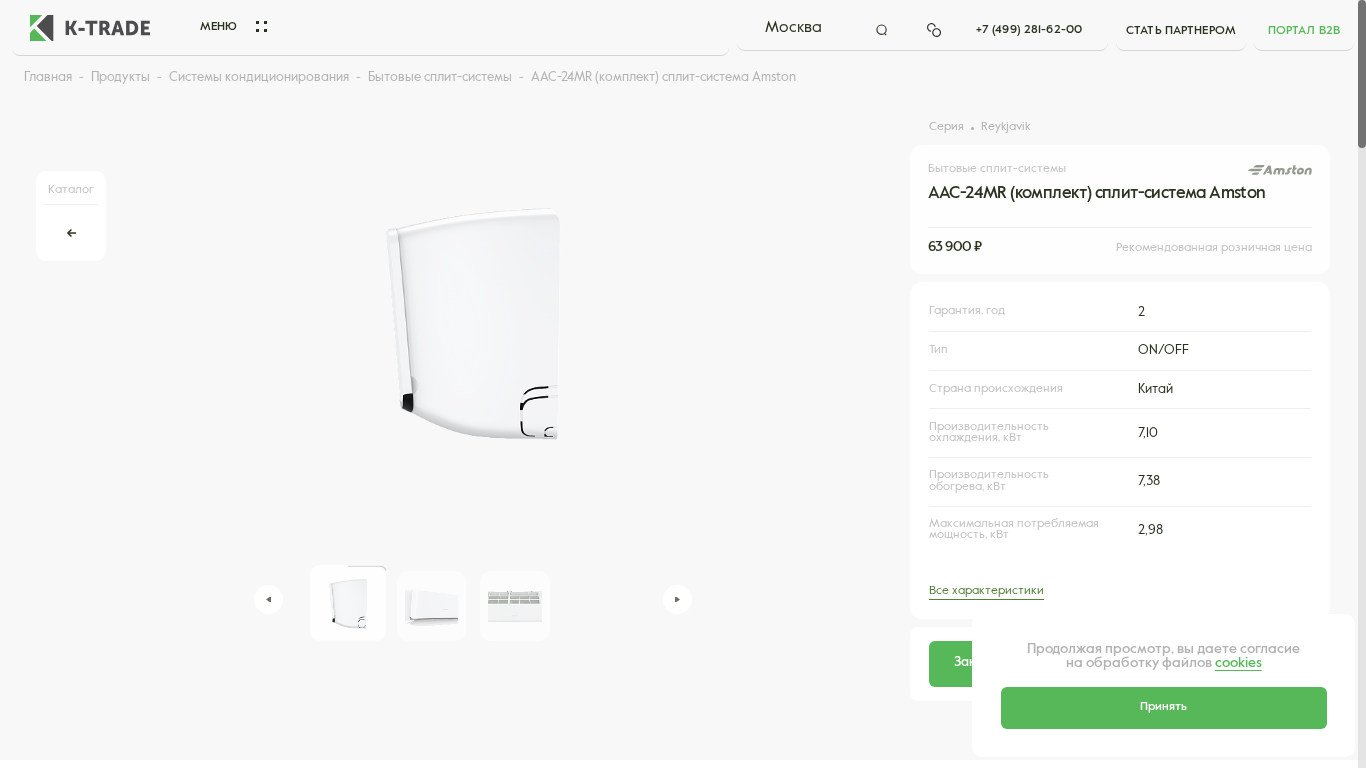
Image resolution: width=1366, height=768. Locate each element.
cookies (1238, 663)
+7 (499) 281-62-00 (1029, 30)
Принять (1163, 706)
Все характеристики (986, 591)
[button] (268, 599)
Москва (793, 28)
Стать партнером (1181, 31)
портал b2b (1304, 31)
